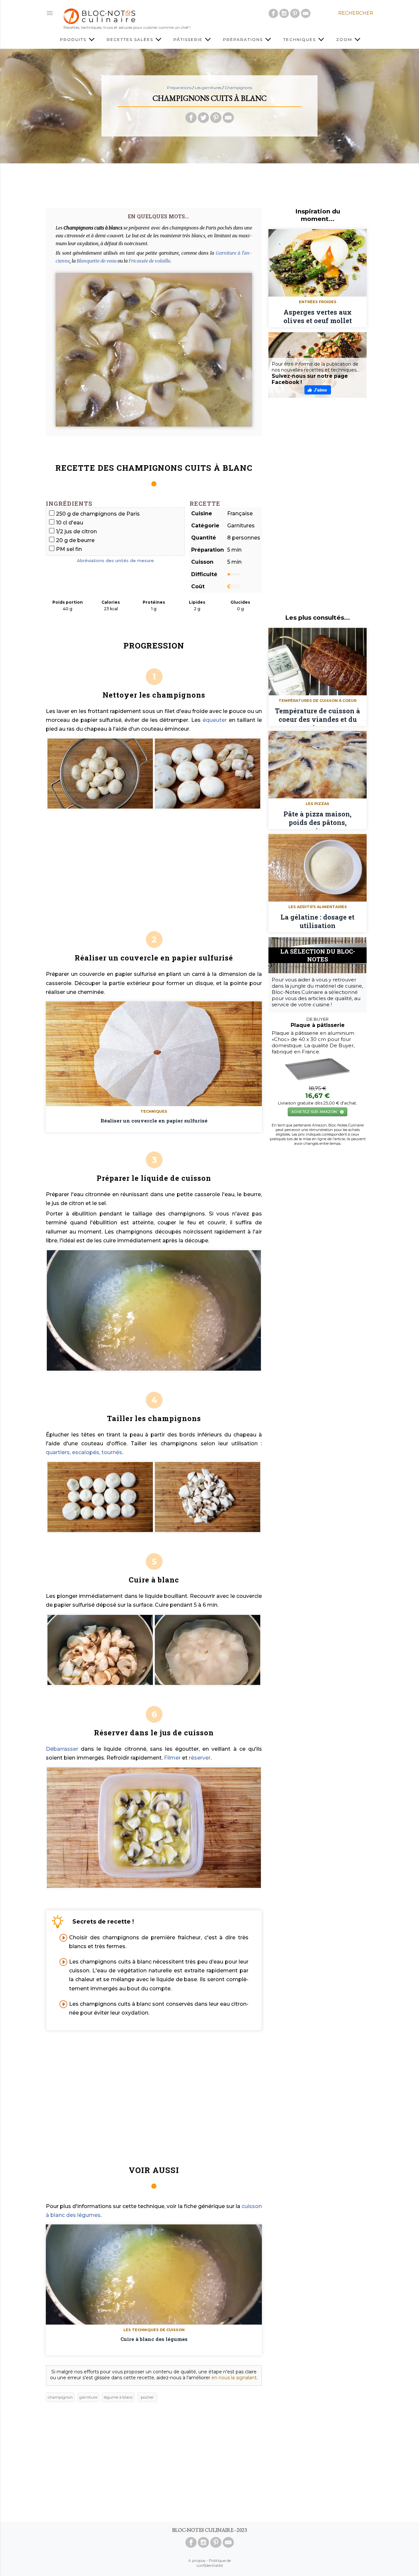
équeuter (215, 720)
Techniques (300, 39)
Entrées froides (318, 302)
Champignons (238, 88)
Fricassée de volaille (149, 261)
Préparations (244, 39)
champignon (60, 2397)
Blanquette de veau (97, 261)
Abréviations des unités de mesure (115, 560)
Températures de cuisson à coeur (318, 701)
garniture (88, 2397)
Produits (74, 39)
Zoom (345, 39)
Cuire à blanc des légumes (154, 2339)
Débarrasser (62, 1749)
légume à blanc (118, 2397)
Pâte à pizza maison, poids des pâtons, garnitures (318, 819)
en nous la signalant (234, 2378)
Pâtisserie (189, 39)
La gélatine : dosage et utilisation (318, 921)
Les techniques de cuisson (154, 2330)
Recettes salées (131, 39)
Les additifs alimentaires (318, 907)
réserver (200, 1758)
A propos (197, 2560)
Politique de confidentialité (214, 2563)
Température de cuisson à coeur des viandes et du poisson (318, 716)
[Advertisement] (209, 183)
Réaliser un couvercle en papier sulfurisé (154, 1121)
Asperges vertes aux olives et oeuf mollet (318, 316)
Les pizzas (318, 804)
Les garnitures (208, 88)
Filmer (172, 1758)
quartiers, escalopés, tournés (84, 1452)
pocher (147, 2397)
